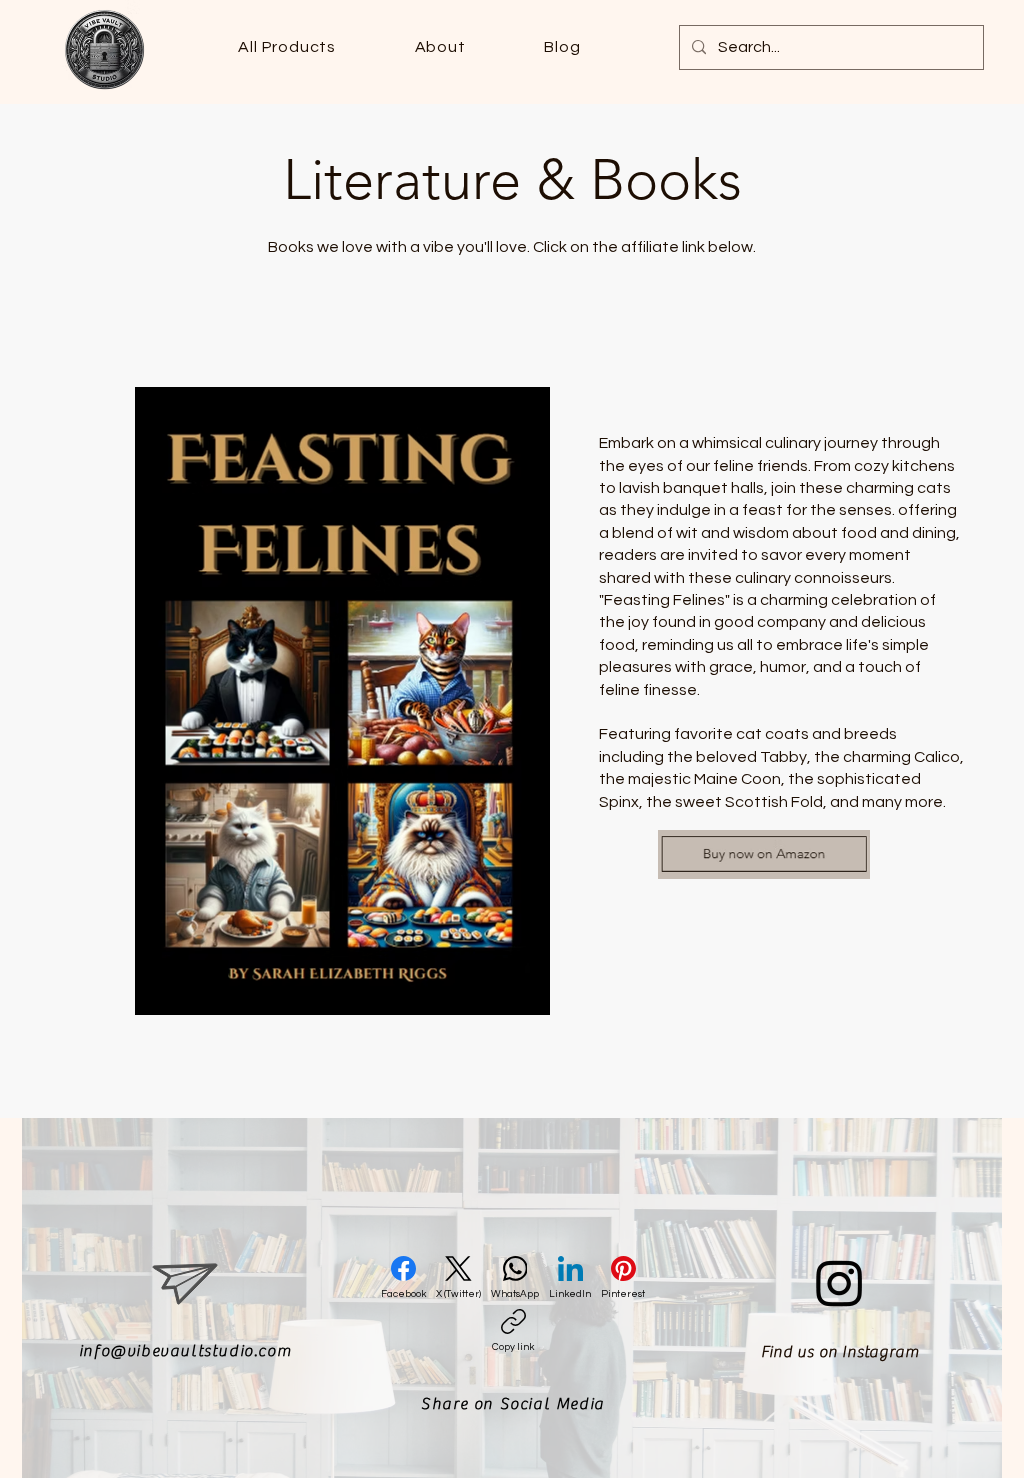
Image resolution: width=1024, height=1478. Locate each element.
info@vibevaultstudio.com (185, 1351)
